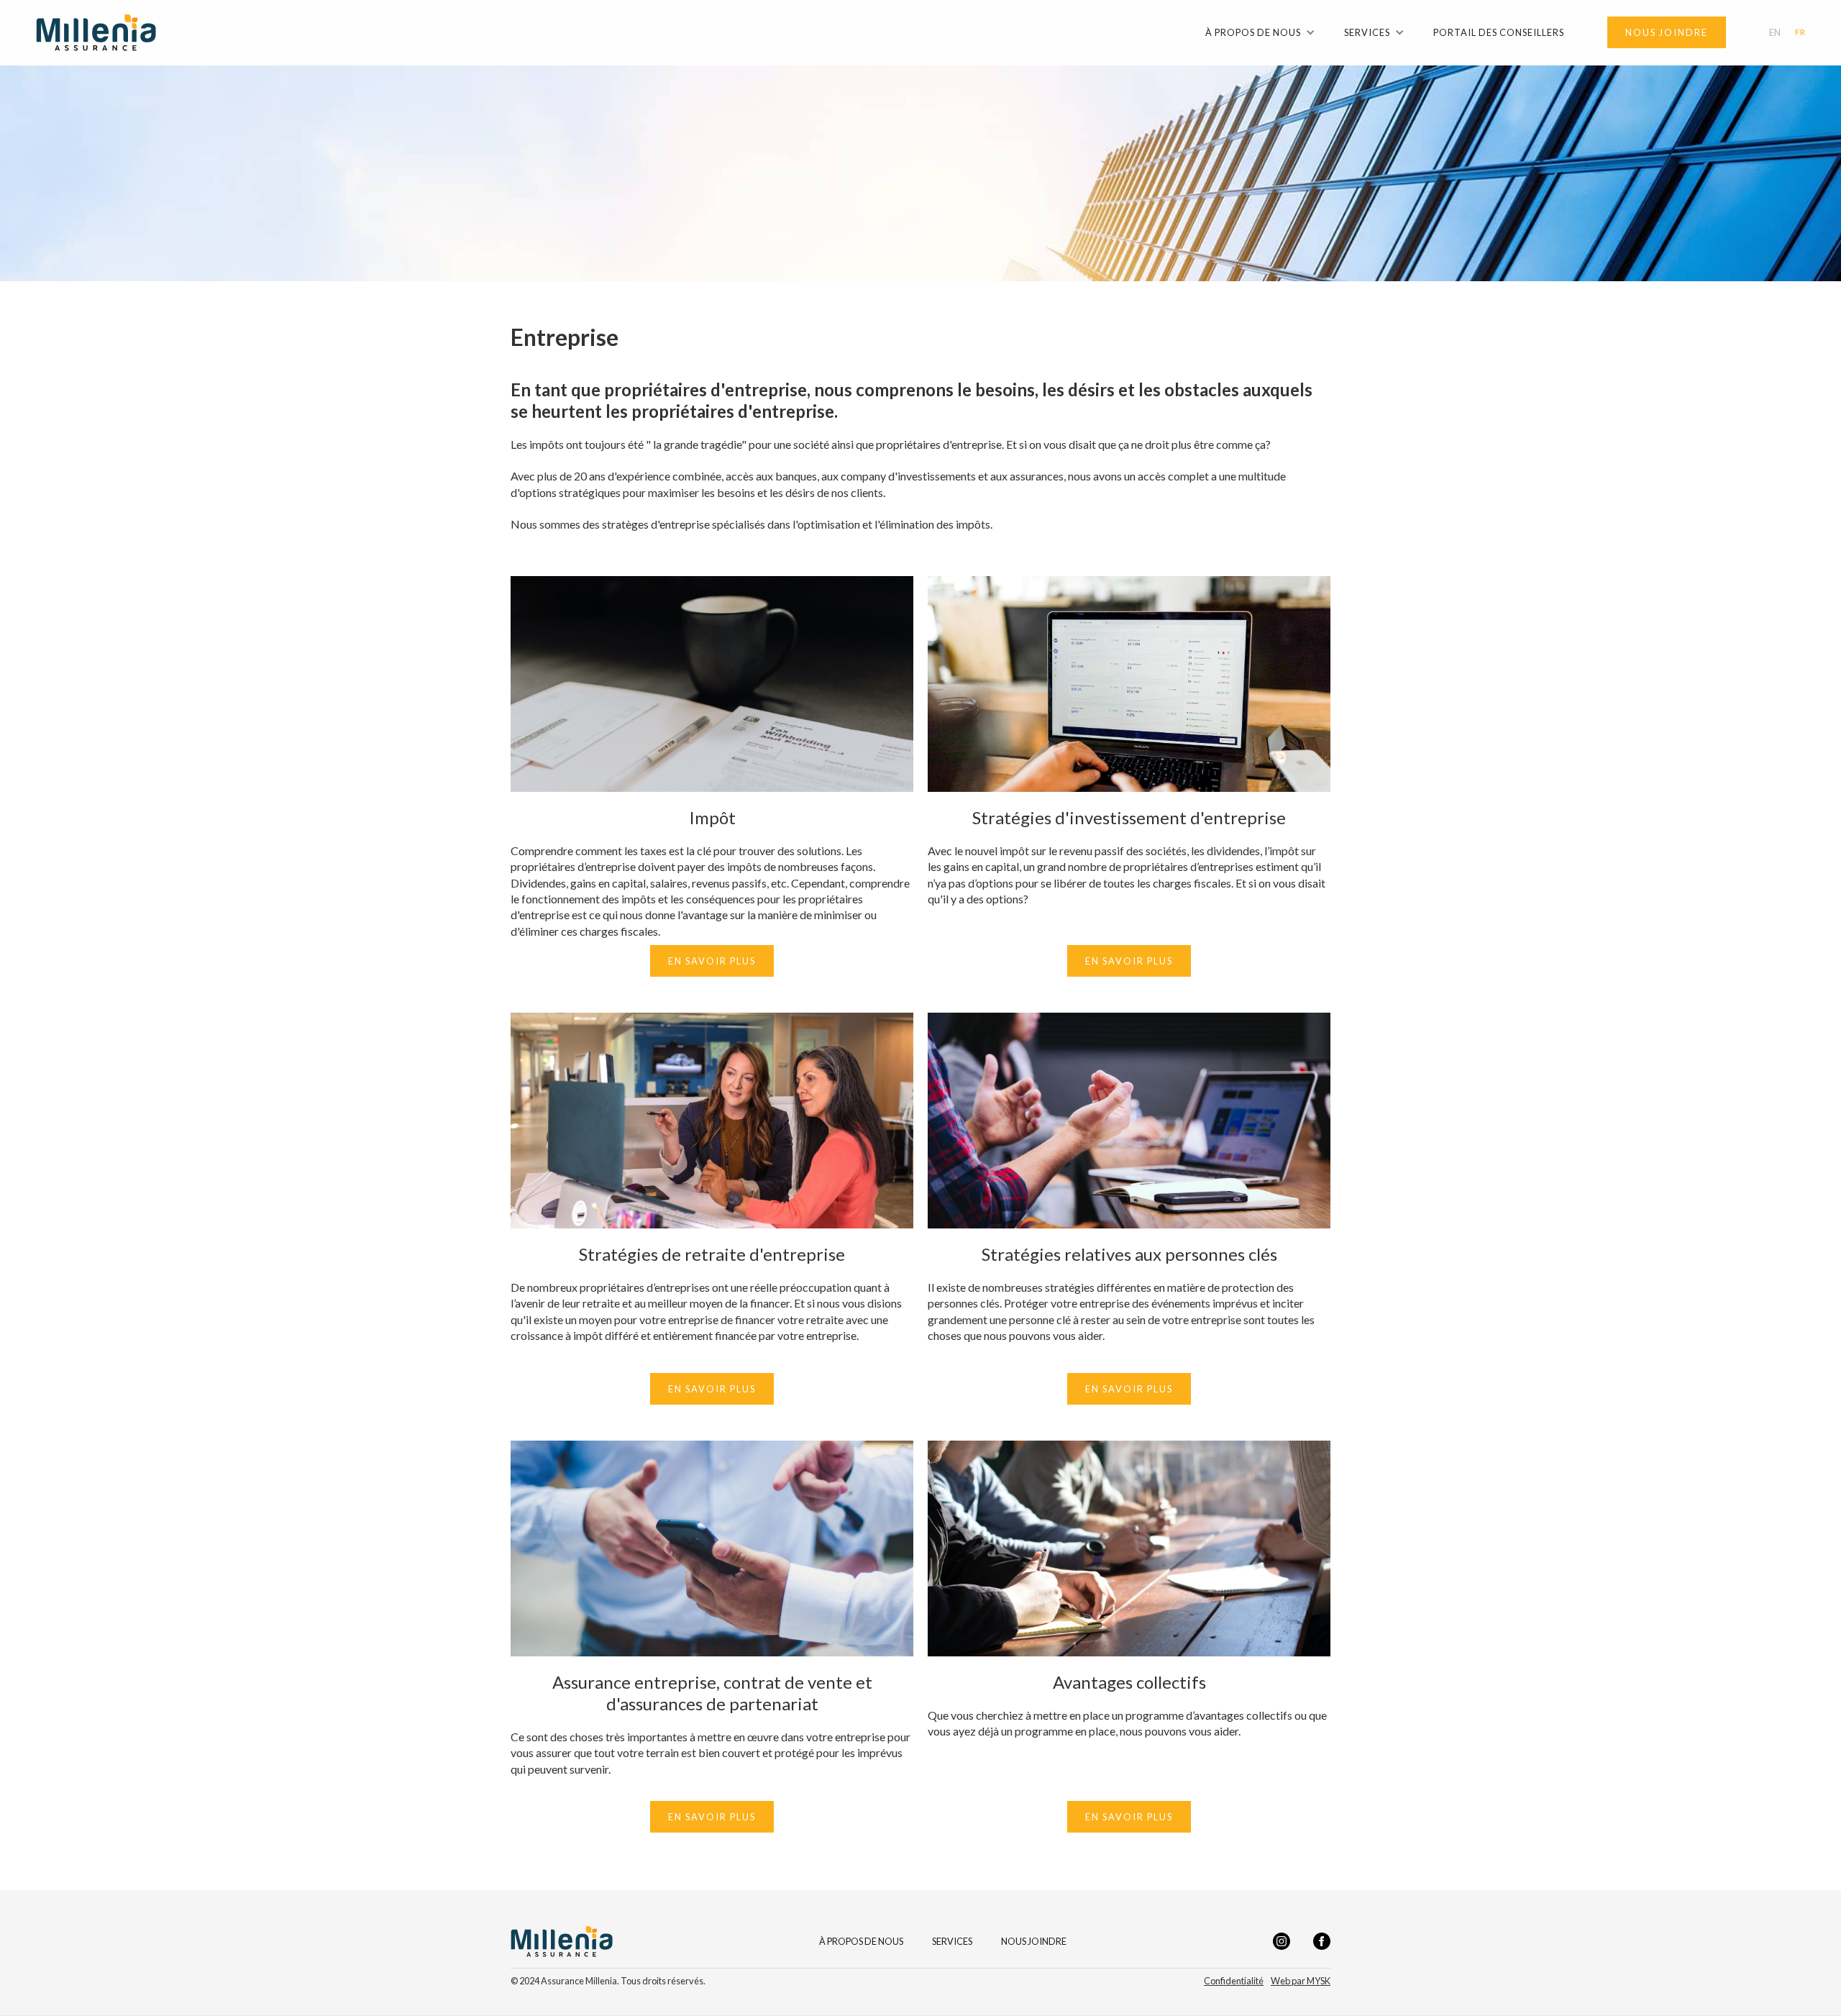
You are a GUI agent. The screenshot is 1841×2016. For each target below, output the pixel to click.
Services (952, 1942)
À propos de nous (861, 1942)
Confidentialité (1234, 1981)
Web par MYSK (1301, 1981)
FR (1800, 32)
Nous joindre (1034, 1942)
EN (1775, 33)
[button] (1260, 32)
